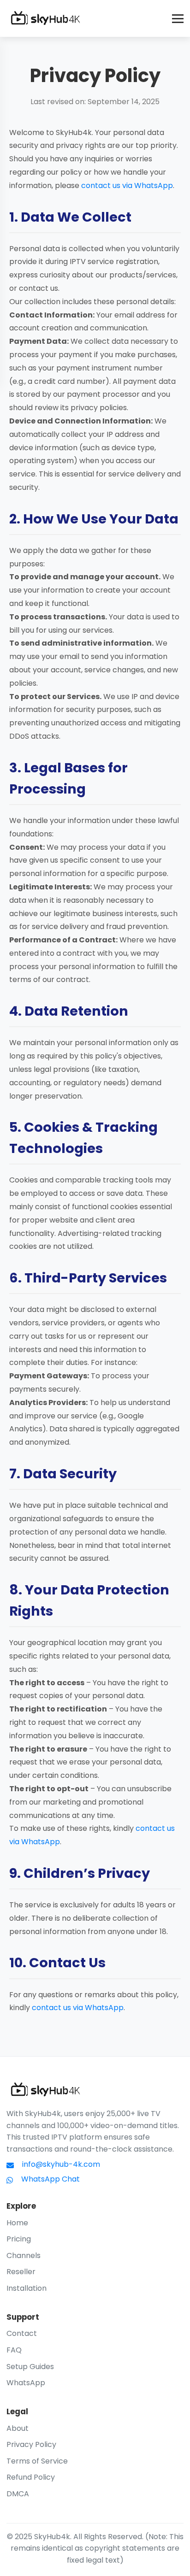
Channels (24, 2255)
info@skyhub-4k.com (61, 2164)
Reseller (21, 2272)
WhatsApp (26, 2383)
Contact (22, 2333)
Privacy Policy (31, 2444)
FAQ (14, 2350)
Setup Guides (30, 2367)
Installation (27, 2288)
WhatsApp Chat (50, 2179)
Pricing (19, 2239)
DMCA (18, 2494)
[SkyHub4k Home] (45, 18)
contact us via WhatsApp (127, 185)
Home (17, 2223)
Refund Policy (31, 2477)
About (18, 2428)
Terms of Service (37, 2461)
